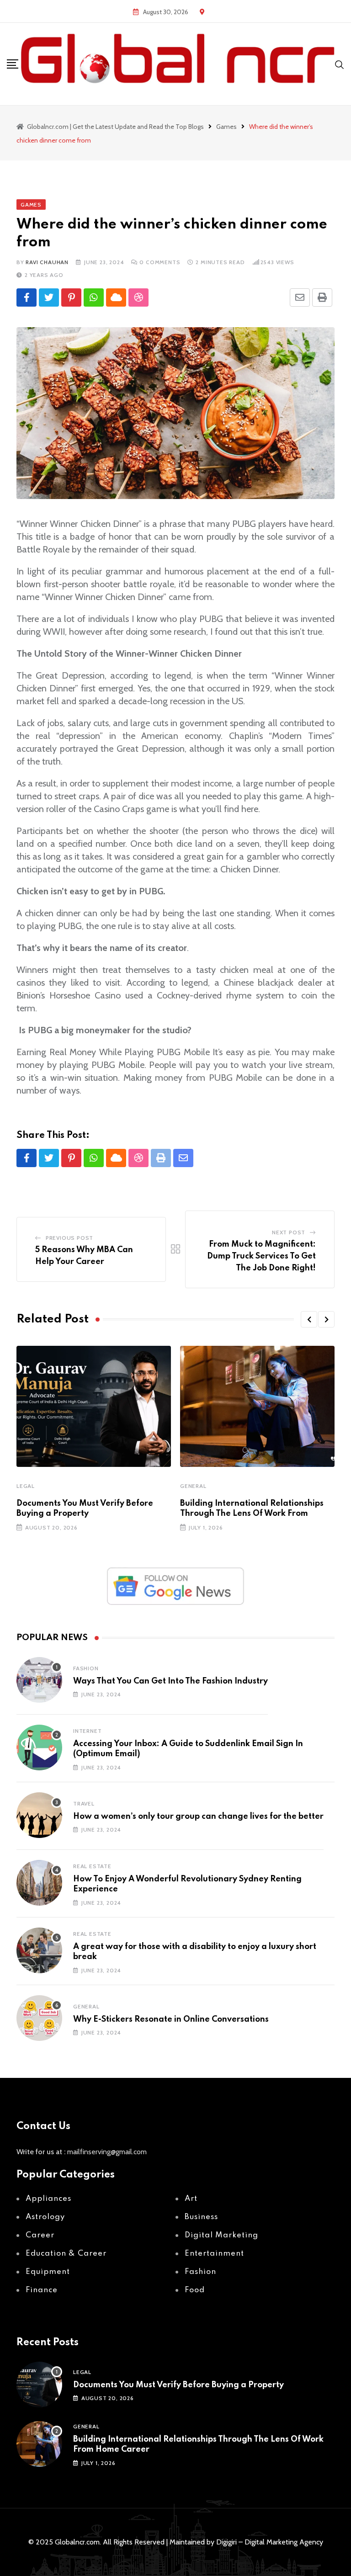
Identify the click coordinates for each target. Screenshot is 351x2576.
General (193, 1486)
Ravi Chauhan (47, 262)
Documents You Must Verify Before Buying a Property (178, 2385)
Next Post (289, 1232)
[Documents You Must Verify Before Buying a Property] (39, 2385)
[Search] (340, 64)
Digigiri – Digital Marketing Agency (270, 2542)
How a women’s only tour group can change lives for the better (198, 1816)
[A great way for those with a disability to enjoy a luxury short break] (39, 1950)
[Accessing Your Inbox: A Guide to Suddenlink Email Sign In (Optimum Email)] (39, 1747)
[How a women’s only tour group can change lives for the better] (39, 1815)
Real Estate (92, 1866)
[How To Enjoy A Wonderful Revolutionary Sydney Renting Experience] (39, 1883)
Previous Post (69, 1238)
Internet (87, 1731)
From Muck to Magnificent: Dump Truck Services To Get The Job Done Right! (261, 1256)
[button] (309, 1319)
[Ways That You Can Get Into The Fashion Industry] (39, 1680)
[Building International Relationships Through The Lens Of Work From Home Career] (39, 2444)
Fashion (86, 1668)
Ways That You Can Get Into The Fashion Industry (170, 1681)
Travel (84, 1803)
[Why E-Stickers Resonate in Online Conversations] (39, 2018)
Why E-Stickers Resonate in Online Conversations (171, 2019)
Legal (26, 1486)
